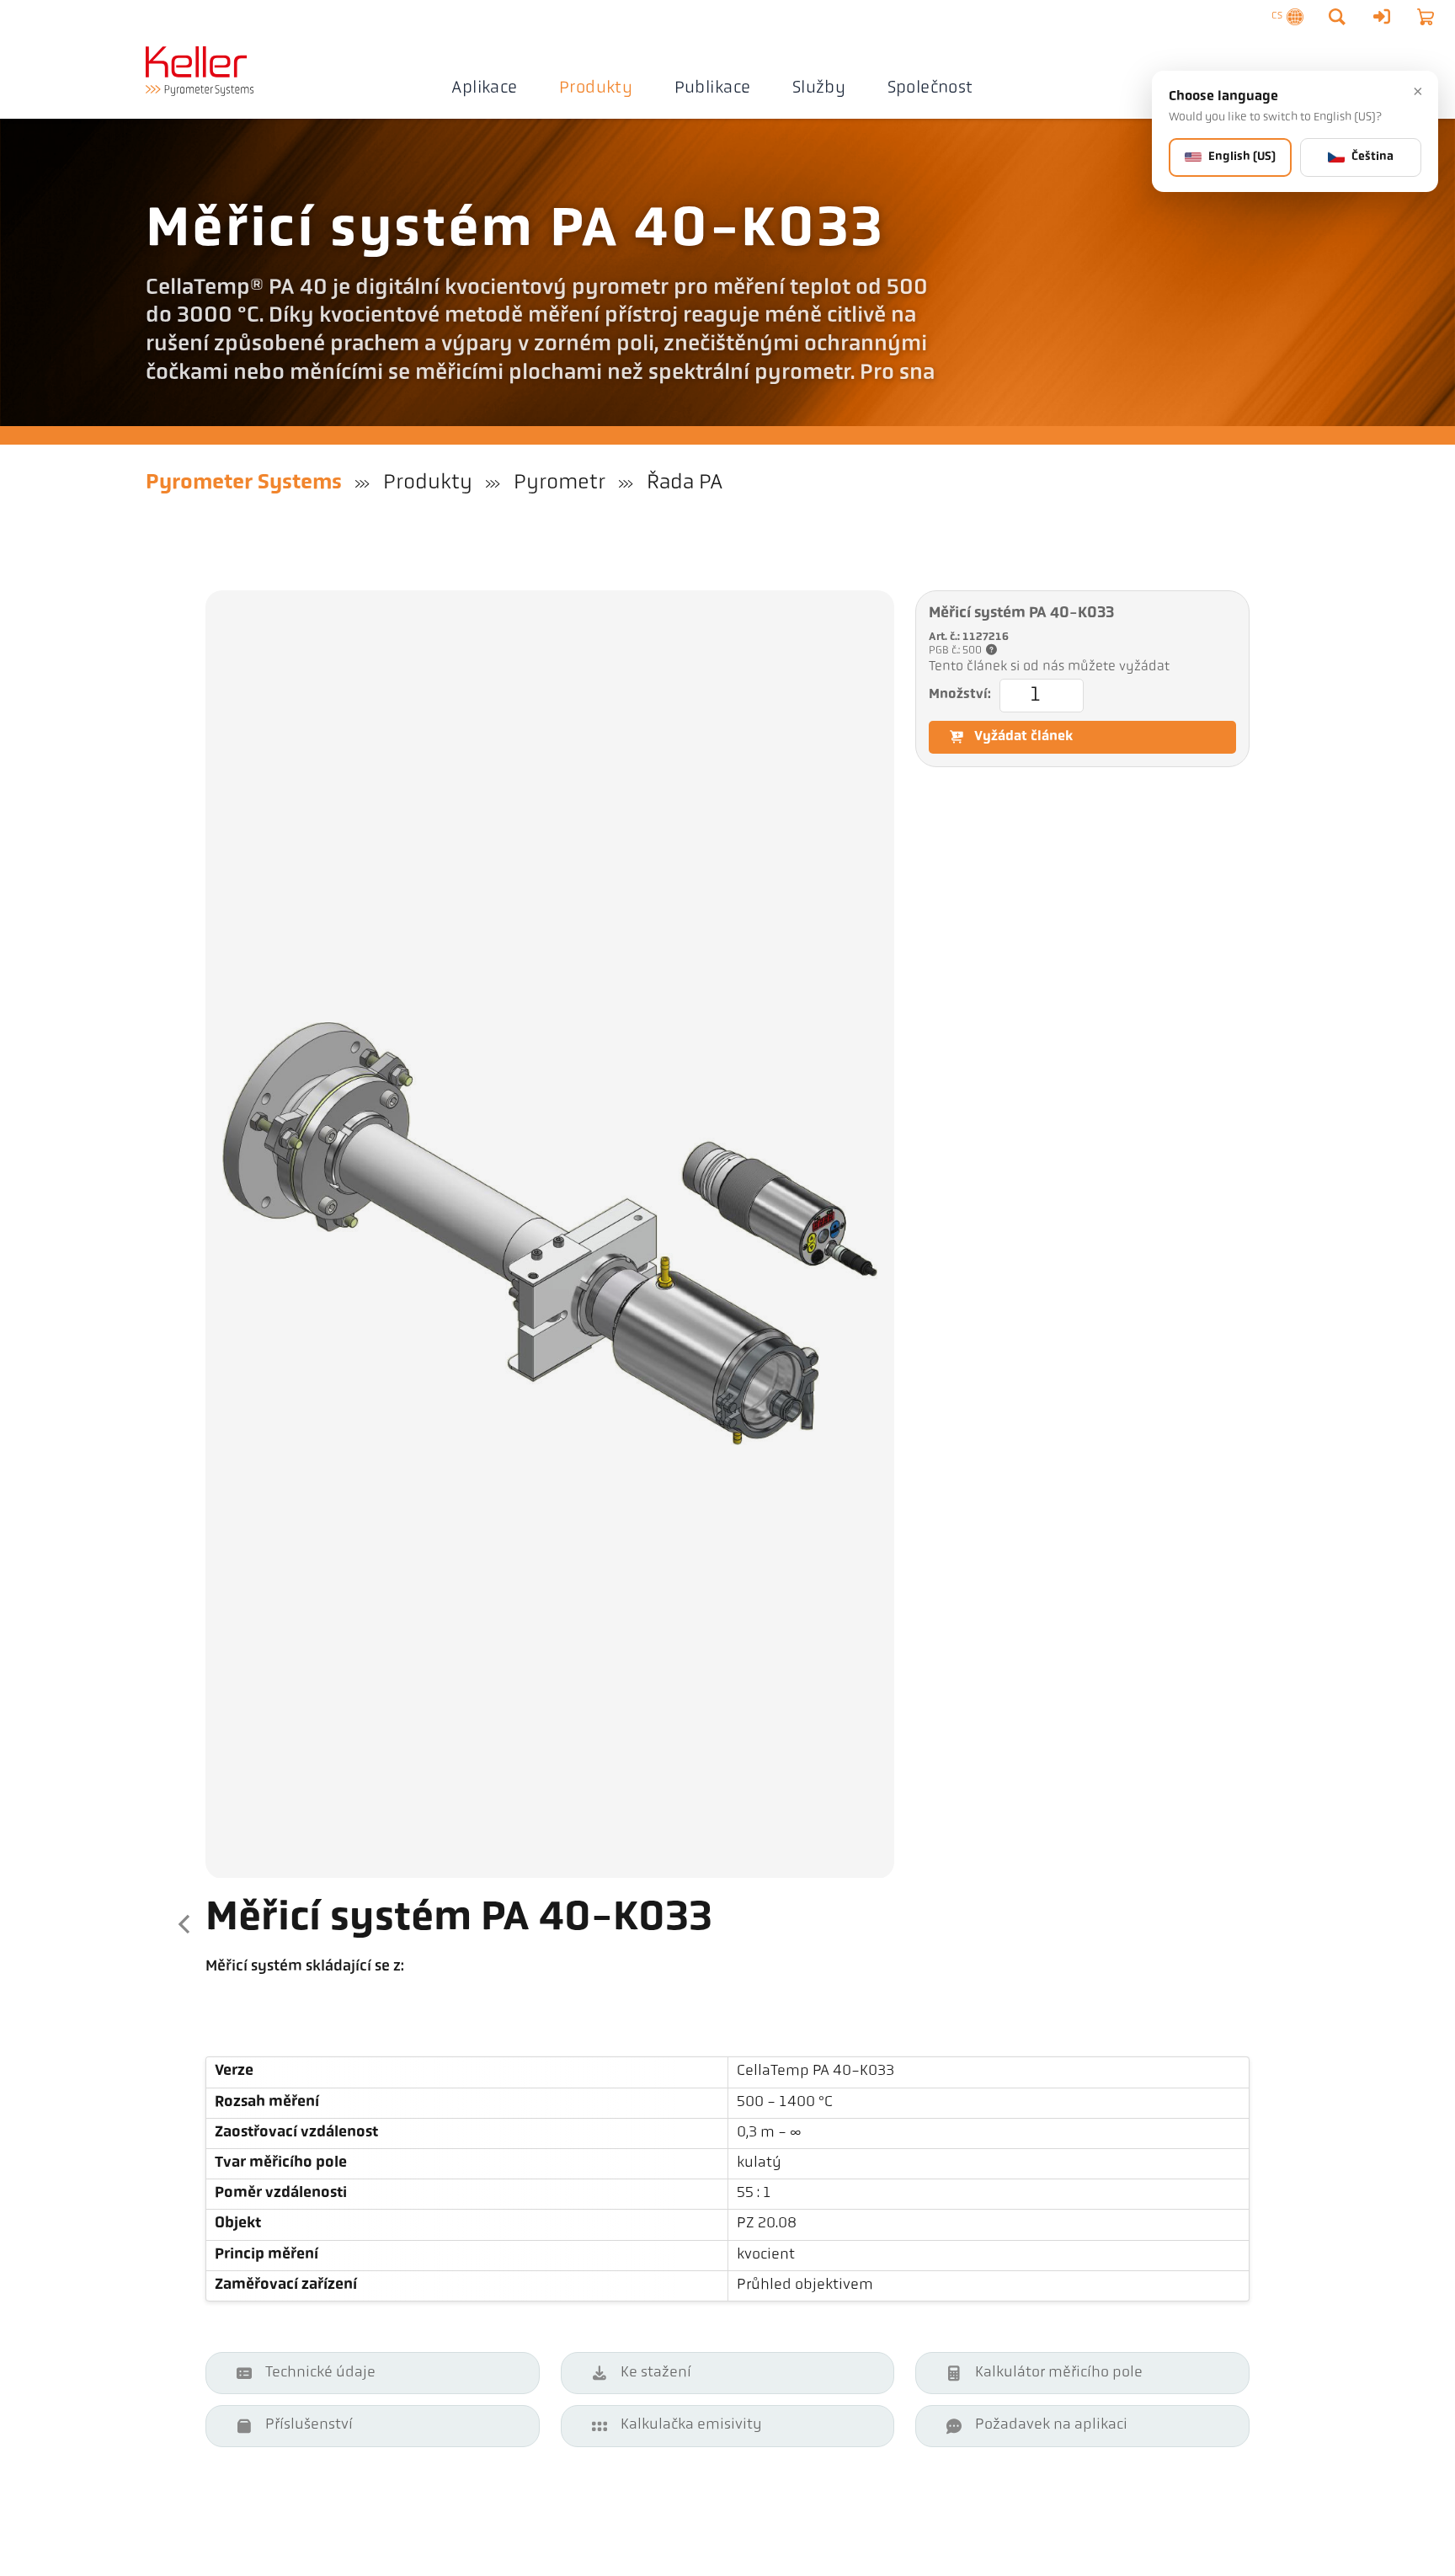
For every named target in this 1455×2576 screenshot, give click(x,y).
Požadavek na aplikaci (1051, 2425)
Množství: (960, 695)
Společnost (930, 88)
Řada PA (685, 483)
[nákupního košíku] (1426, 17)
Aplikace (484, 88)
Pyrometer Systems (244, 483)
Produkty (596, 88)
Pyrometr (560, 483)
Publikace (713, 88)
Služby (819, 88)
